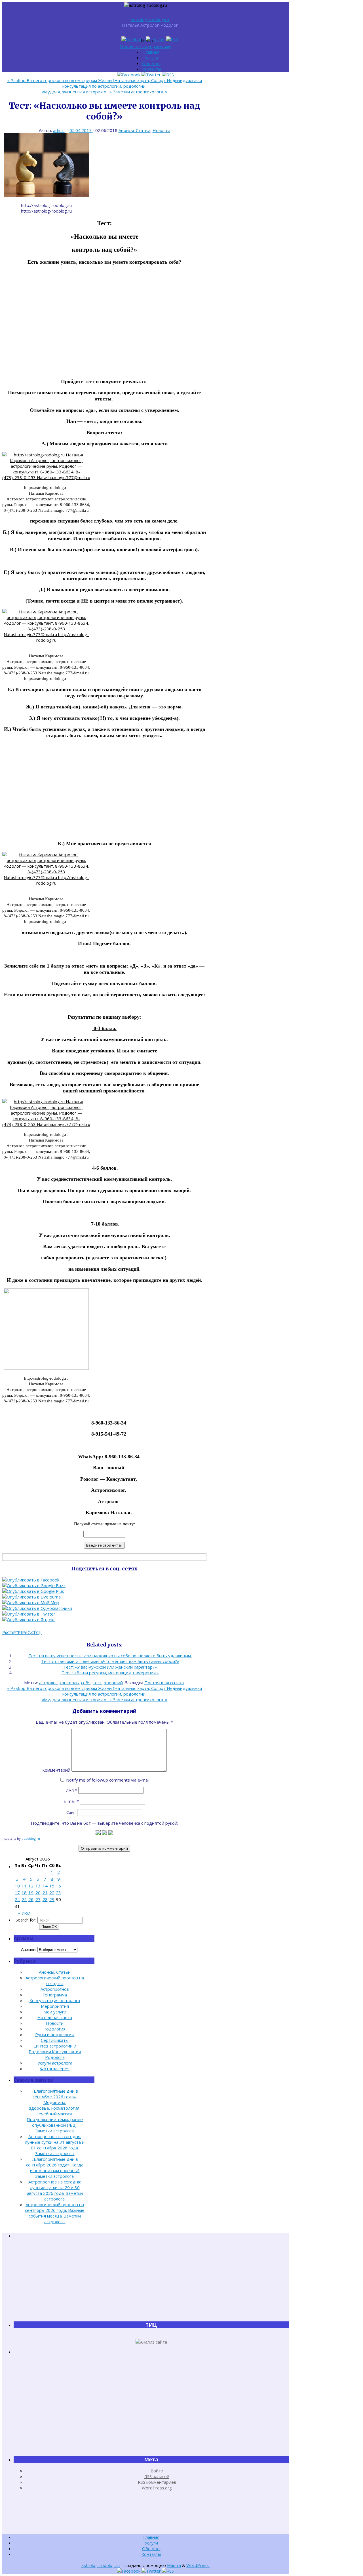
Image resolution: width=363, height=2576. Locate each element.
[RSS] (172, 39)
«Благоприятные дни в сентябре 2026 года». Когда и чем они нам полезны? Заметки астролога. (55, 2168)
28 (45, 1899)
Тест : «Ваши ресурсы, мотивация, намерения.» (110, 1673)
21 (45, 1893)
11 (24, 1886)
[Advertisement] (104, 327)
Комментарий (56, 1770)
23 (58, 1893)
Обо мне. (151, 63)
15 (52, 1886)
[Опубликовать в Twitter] (29, 1614)
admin (59, 130)
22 (52, 1893)
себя (86, 1683)
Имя (71, 1790)
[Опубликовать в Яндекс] (29, 1620)
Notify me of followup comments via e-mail (108, 1780)
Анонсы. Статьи (134, 130)
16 (58, 1886)
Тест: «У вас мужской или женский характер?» (110, 1667)
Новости (161, 130)
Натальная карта (55, 2017)
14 (45, 1886)
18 (24, 1893)
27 (38, 1899)
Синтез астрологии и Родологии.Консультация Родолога (55, 2051)
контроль (69, 1683)
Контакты (151, 69)
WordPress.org (157, 2488)
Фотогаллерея (55, 2069)
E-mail (71, 1801)
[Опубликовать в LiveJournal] (32, 1597)
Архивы (29, 1949)
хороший (113, 1683)
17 (17, 1893)
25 (24, 1899)
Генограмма (55, 1995)
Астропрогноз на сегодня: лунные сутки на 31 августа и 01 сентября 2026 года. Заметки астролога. (55, 2145)
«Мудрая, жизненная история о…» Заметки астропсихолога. (105, 92)
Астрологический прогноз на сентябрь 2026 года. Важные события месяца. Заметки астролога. (55, 2213)
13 (38, 1886)
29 (52, 1899)
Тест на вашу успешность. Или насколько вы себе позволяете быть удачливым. (110, 1656)
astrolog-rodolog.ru (150, 19)
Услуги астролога (55, 2063)
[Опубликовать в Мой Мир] (31, 1602)
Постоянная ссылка (164, 1683)
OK (49, 1927)
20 (38, 1893)
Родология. (55, 2029)
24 (17, 1899)
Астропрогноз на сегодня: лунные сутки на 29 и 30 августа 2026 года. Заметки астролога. (55, 2190)
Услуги (151, 58)
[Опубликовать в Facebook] (31, 1580)
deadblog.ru (31, 1838)
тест (97, 1683)
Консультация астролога (55, 2000)
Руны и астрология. (55, 2034)
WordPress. (198, 2565)
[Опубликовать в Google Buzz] (34, 1585)
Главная (151, 52)
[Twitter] (156, 39)
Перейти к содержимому (146, 46)
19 (31, 1893)
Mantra (174, 2565)
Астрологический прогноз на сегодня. (55, 1981)
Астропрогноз (55, 1989)
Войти (157, 2471)
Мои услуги (55, 2012)
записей (157, 2476)
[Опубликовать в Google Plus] (33, 1591)
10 (17, 1886)
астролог (48, 1683)
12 (31, 1886)
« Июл (24, 1913)
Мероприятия (55, 2006)
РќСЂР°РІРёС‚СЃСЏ (22, 1632)
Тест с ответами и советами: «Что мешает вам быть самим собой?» (110, 1661)
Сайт (71, 1812)
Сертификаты (55, 2040)
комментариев (157, 2482)
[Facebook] (134, 39)
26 (31, 1899)
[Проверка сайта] (151, 2342)
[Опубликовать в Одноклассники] (37, 1608)
